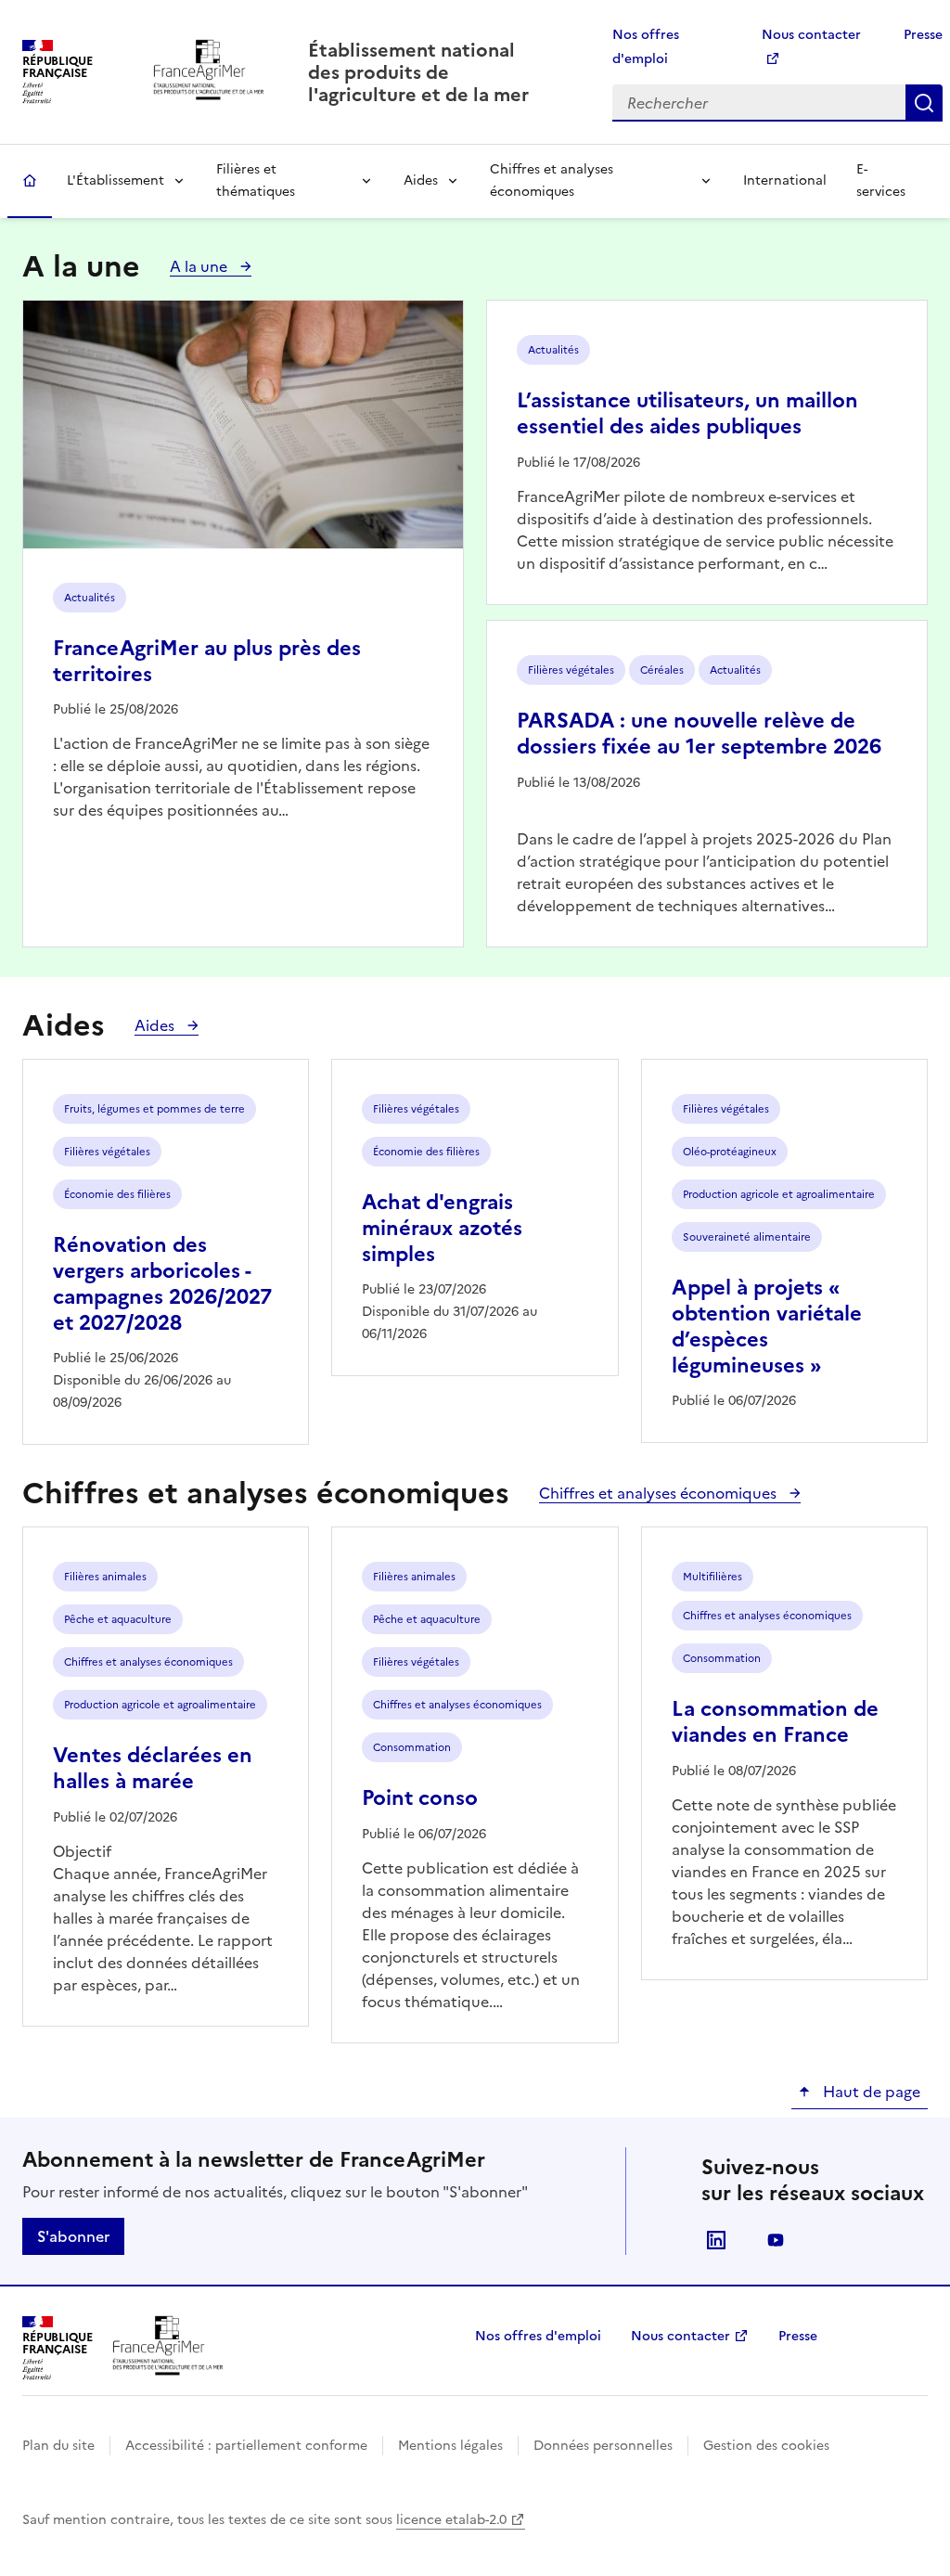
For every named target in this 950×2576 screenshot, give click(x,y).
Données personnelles (603, 2446)
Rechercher (924, 103)
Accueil (30, 181)
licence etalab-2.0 (451, 2520)
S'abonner (73, 2236)
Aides (421, 180)
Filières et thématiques (256, 180)
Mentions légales (450, 2446)
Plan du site (58, 2446)
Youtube (776, 2240)
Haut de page (870, 2092)
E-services (881, 180)
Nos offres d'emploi (538, 2336)
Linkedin (716, 2240)
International (785, 180)
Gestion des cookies (766, 2446)
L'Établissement (116, 180)
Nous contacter (680, 2336)
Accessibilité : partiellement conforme (246, 2446)
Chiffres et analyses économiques (552, 180)
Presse (923, 35)
